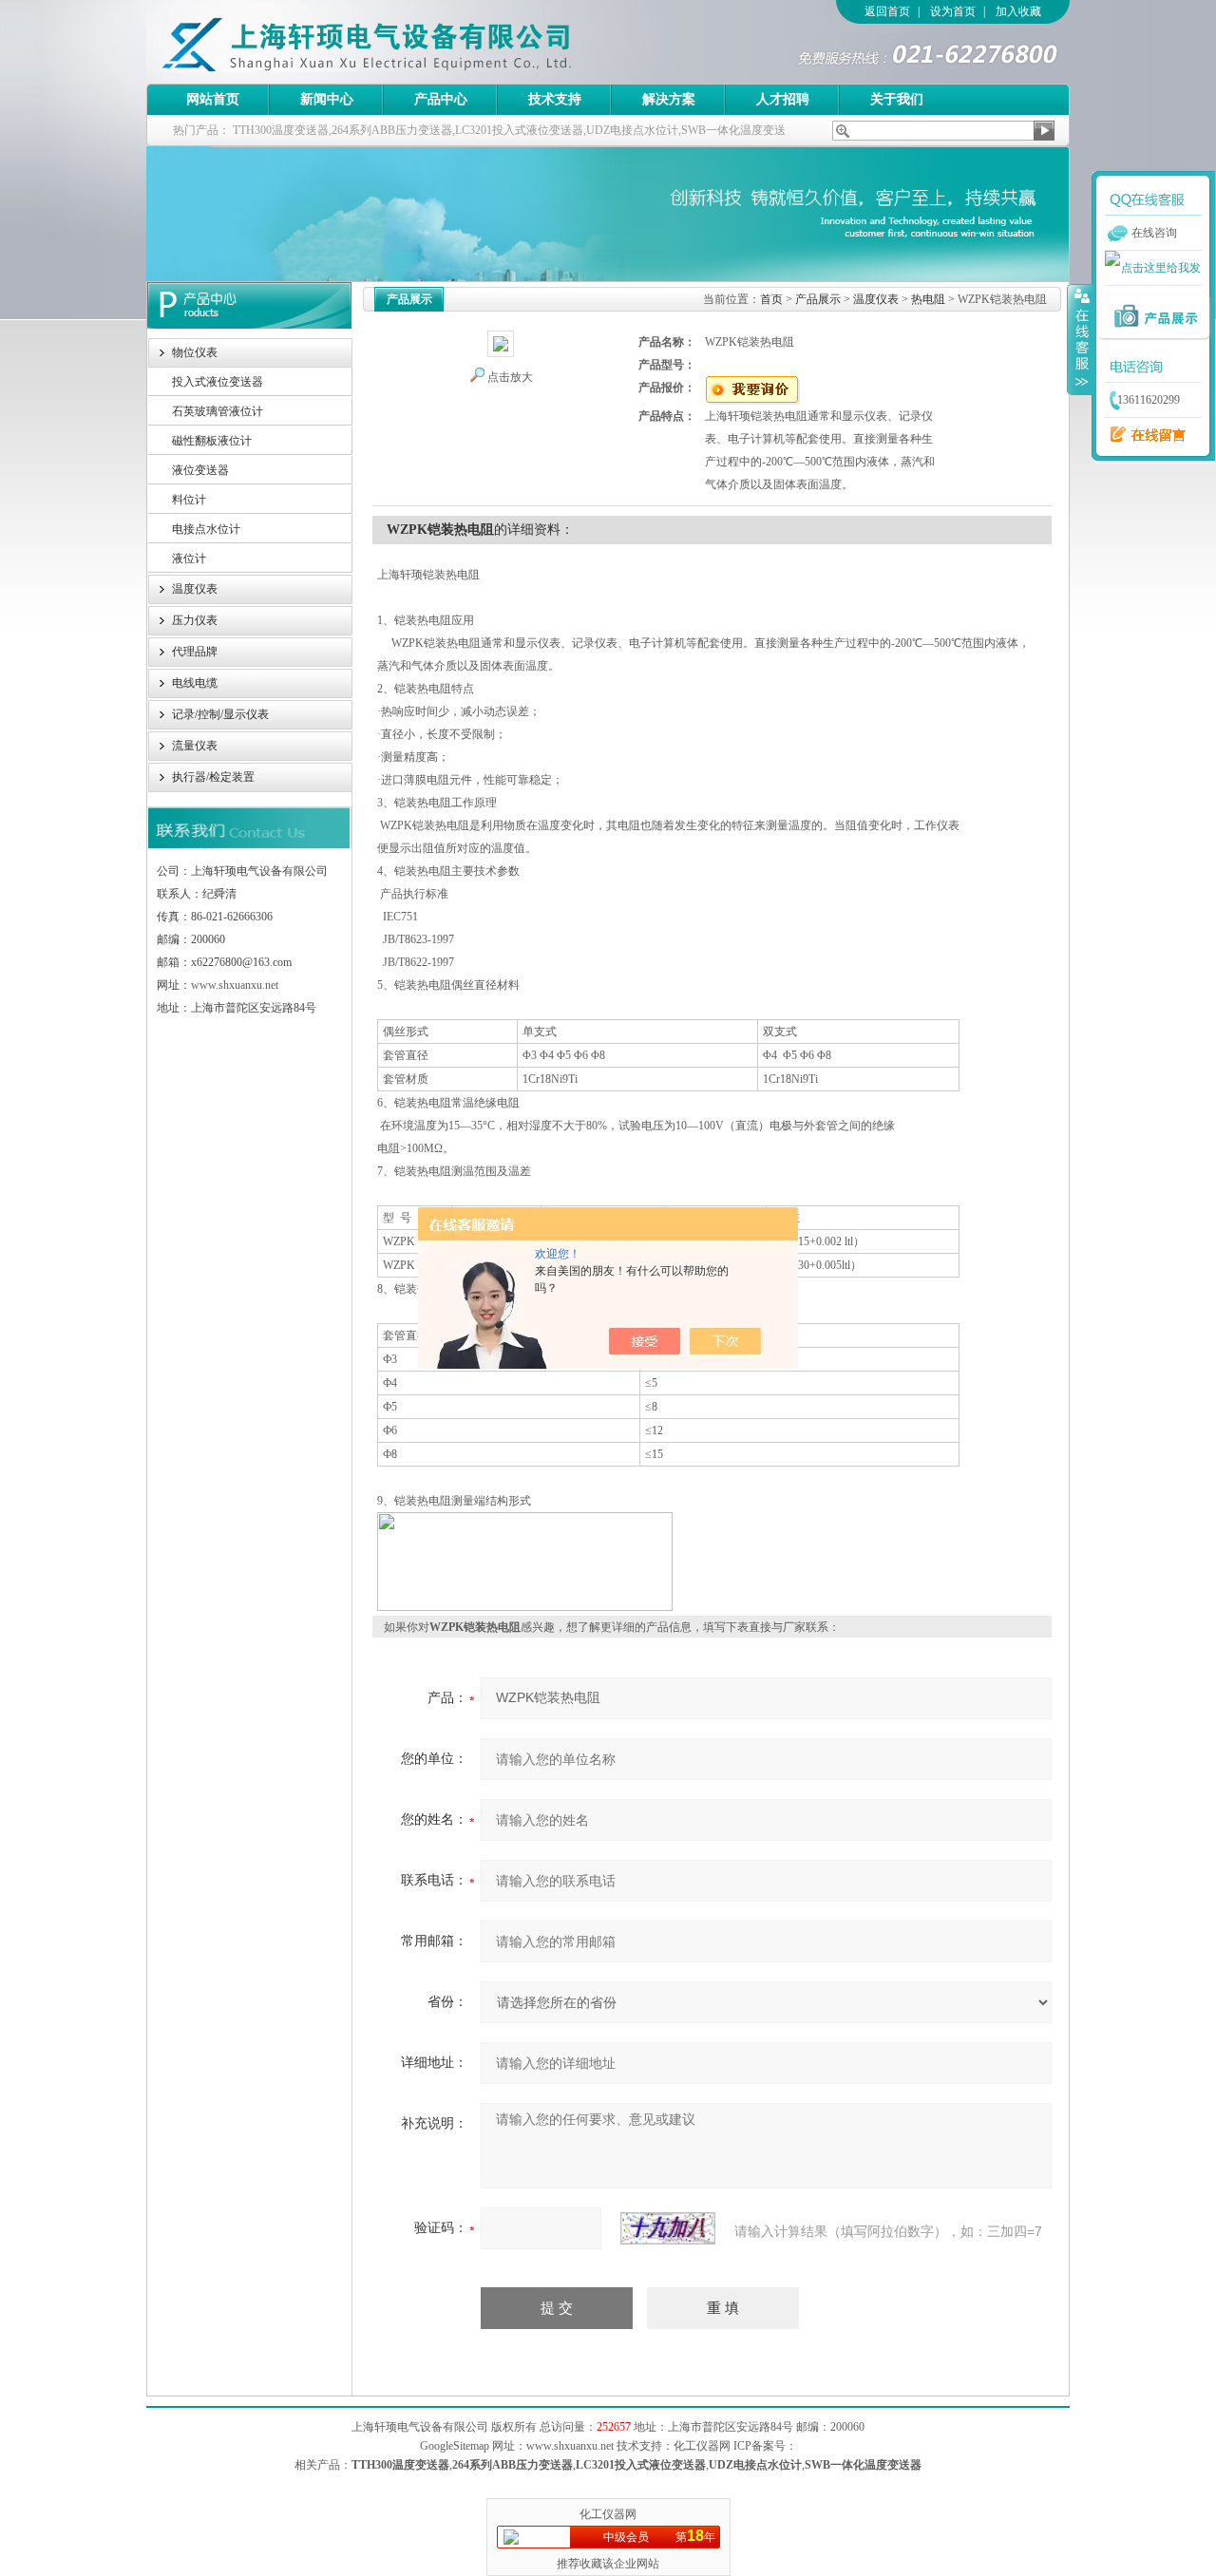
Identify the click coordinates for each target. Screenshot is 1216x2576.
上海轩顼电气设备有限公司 (408, 42)
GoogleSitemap (455, 2446)
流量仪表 (195, 746)
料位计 (189, 500)
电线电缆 (195, 683)
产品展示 (818, 299)
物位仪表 (195, 352)
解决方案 (669, 99)
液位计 (189, 559)
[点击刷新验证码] (668, 2228)
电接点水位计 (206, 529)
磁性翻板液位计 (212, 441)
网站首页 (213, 99)
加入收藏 (1018, 11)
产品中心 (441, 99)
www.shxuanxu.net (235, 985)
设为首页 (953, 11)
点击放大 (510, 377)
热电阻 (928, 299)
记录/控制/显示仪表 (220, 714)
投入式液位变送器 (218, 382)
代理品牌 (195, 652)
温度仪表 (195, 589)
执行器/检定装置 (213, 777)
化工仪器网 (608, 2514)
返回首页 (887, 11)
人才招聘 (783, 99)
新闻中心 (327, 99)
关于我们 (897, 99)
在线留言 (1143, 435)
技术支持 (555, 99)
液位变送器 (200, 470)
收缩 (1080, 339)
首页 (771, 299)
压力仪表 (195, 620)
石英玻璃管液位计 (218, 411)
